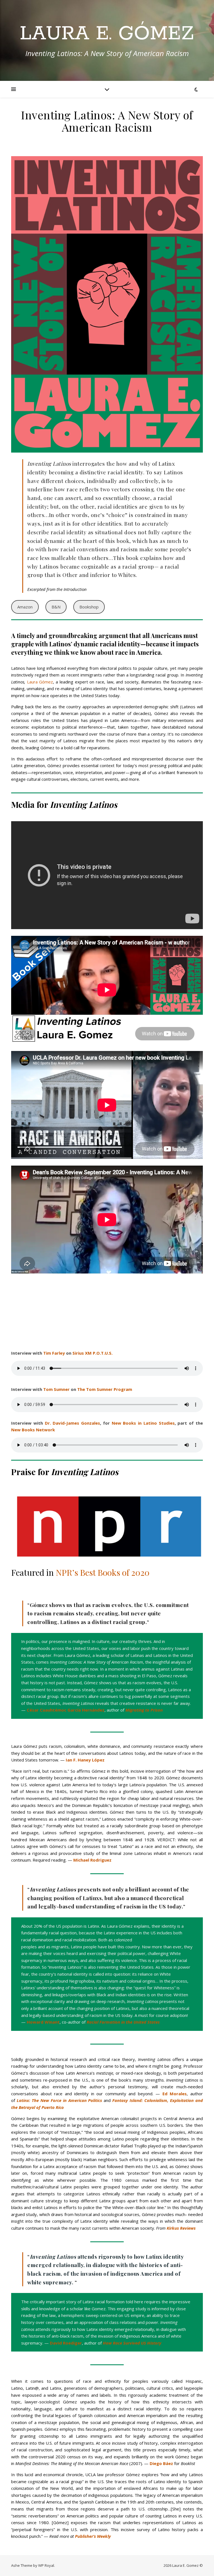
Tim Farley (54, 1353)
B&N (56, 607)
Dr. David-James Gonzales (73, 1423)
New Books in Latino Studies (143, 1423)
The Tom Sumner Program (105, 1389)
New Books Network (33, 1430)
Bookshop (89, 607)
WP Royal (46, 2565)
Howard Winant (43, 2022)
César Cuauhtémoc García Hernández (66, 1710)
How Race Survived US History (132, 2343)
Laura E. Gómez (107, 34)
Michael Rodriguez (92, 1860)
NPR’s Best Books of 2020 (103, 1572)
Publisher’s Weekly (93, 2536)
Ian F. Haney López (85, 1760)
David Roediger (66, 2343)
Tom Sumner (56, 1389)
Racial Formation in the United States (123, 2022)
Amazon (25, 607)
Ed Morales (175, 2094)
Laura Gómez (40, 682)
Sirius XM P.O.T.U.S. (93, 1353)
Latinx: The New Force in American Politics (59, 2100)
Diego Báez (161, 2463)
